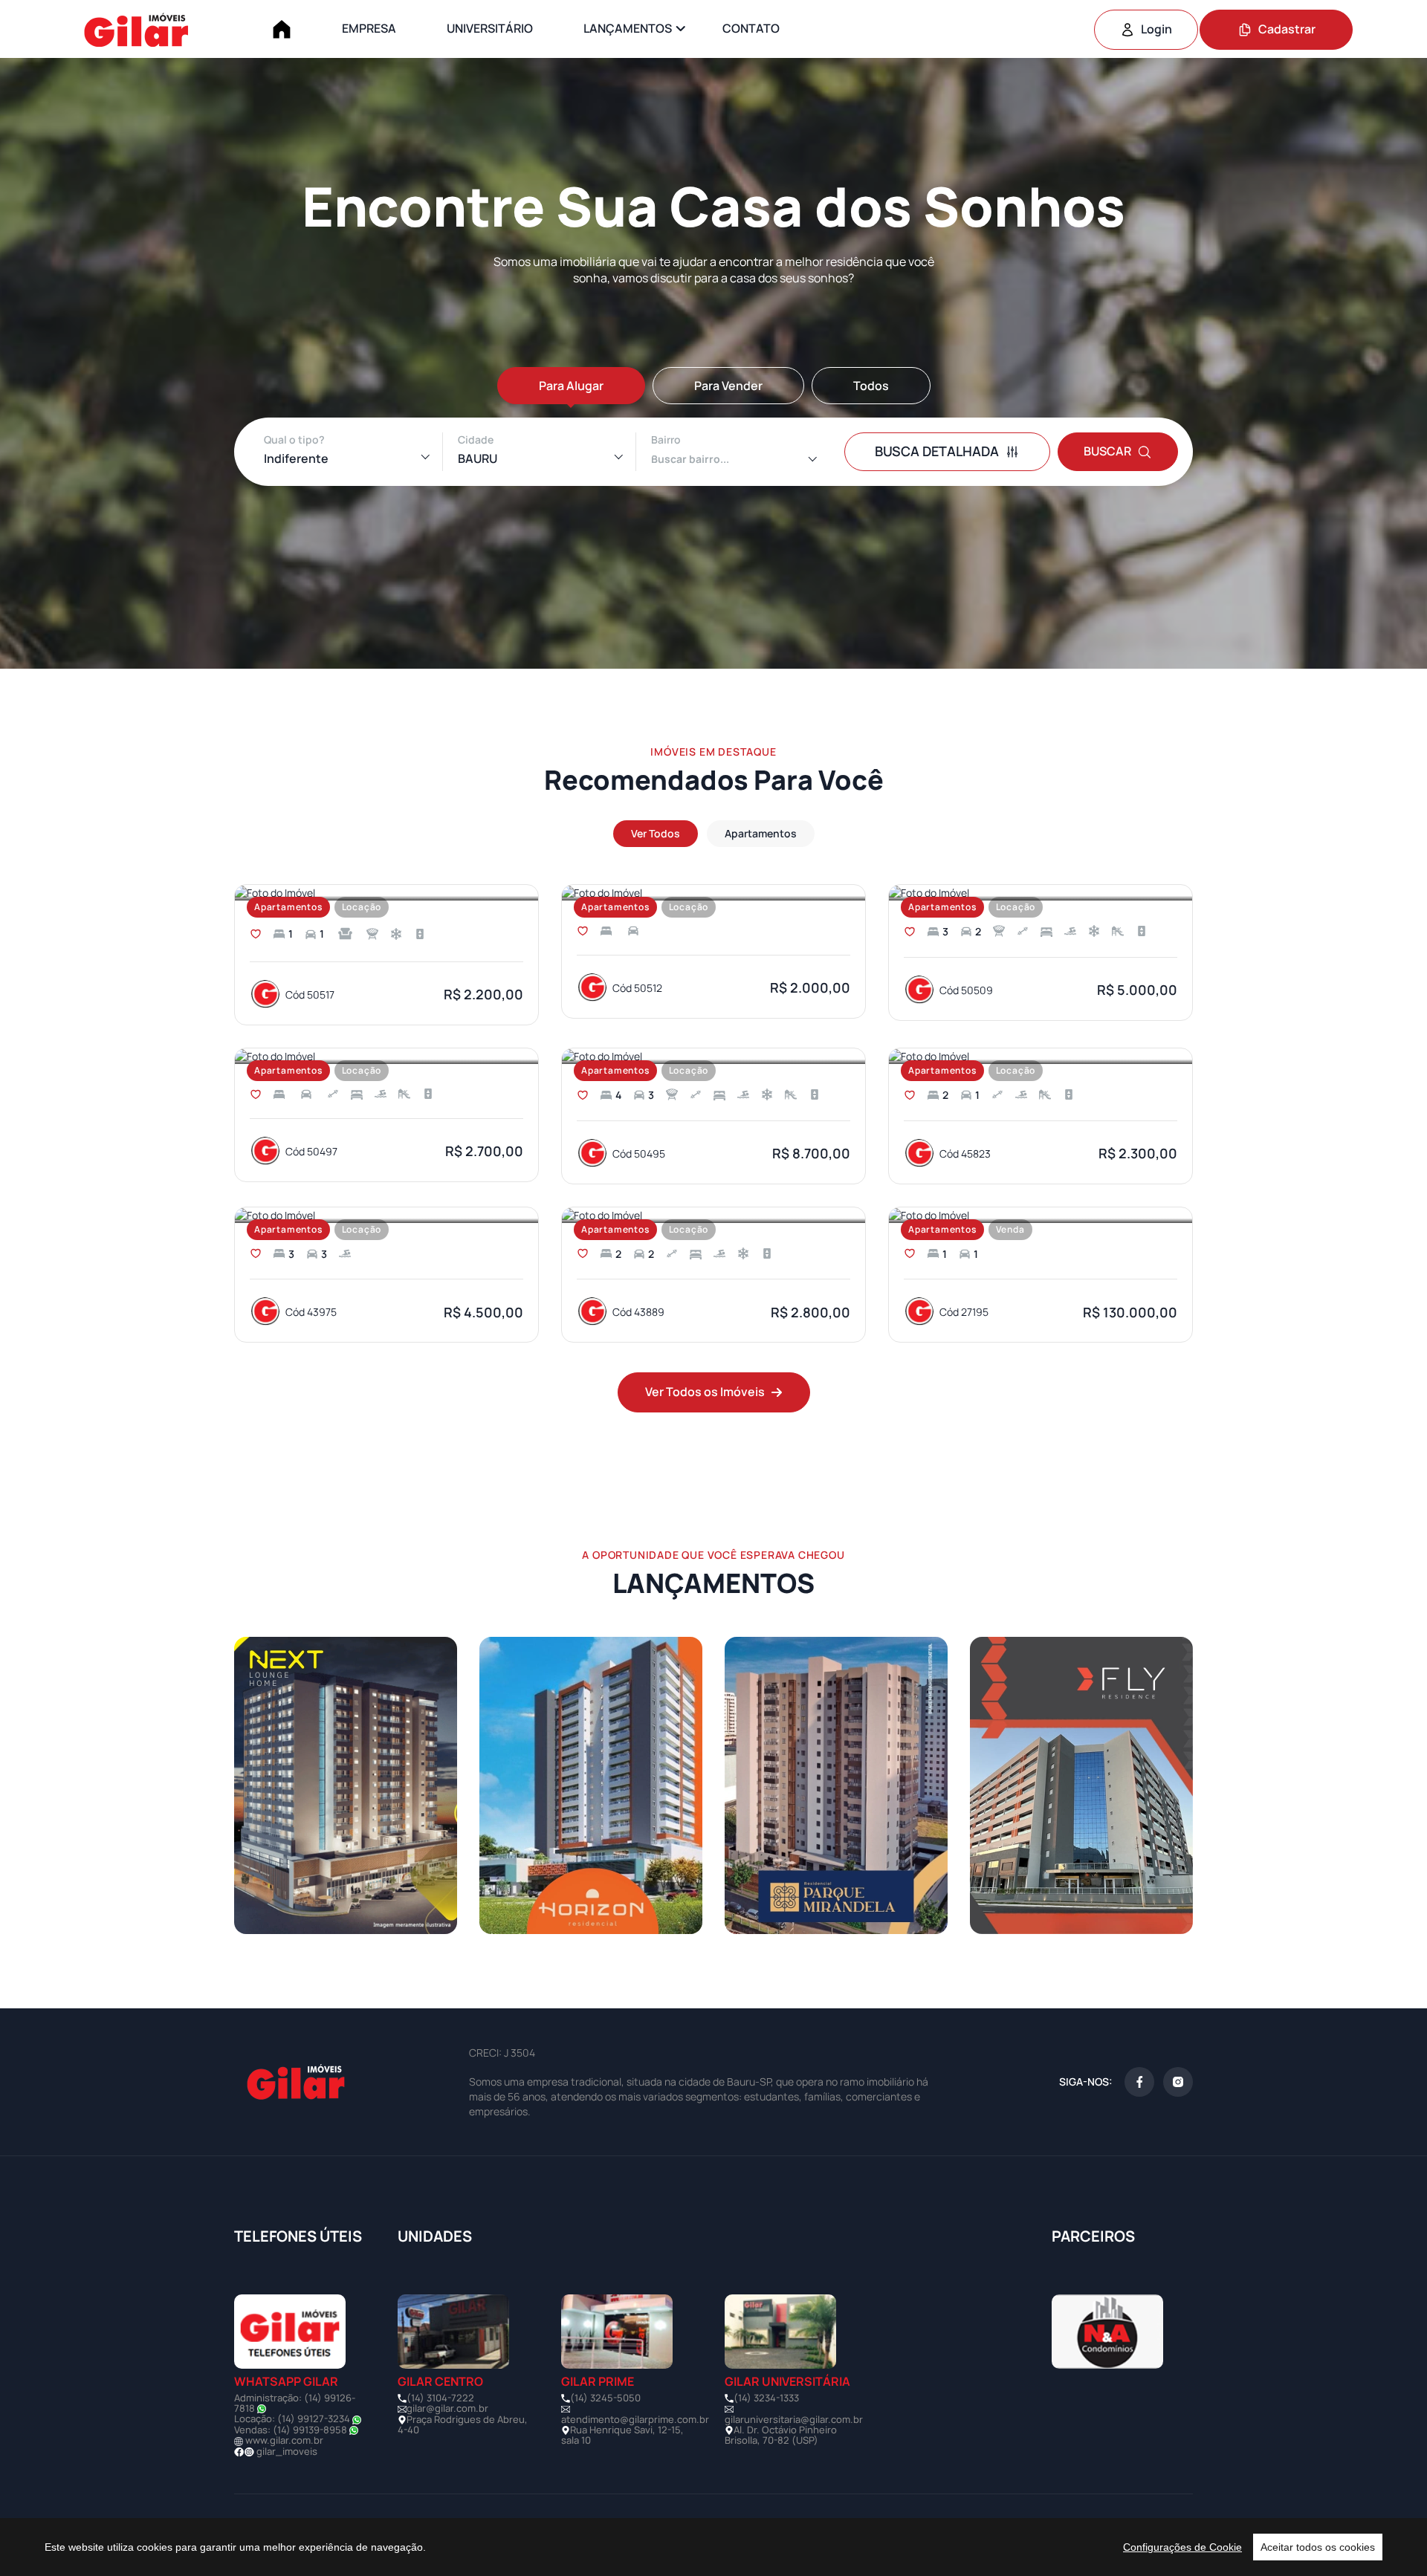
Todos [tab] (871, 386)
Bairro (666, 439)
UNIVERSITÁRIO (490, 28)
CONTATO (751, 28)
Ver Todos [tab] (656, 833)
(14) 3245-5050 (605, 2398)
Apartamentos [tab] (761, 833)
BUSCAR (1107, 451)
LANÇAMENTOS (628, 28)
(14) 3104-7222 (440, 2398)
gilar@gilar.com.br (447, 2408)
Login (1156, 29)
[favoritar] (256, 934)
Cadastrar (1287, 29)
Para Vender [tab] (728, 386)
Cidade (476, 439)
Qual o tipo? (294, 439)
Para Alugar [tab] (571, 386)
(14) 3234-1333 (766, 2398)
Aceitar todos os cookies (1318, 2547)
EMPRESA (369, 28)
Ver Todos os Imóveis (705, 1392)
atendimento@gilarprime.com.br (635, 2419)
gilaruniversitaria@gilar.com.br (794, 2419)
